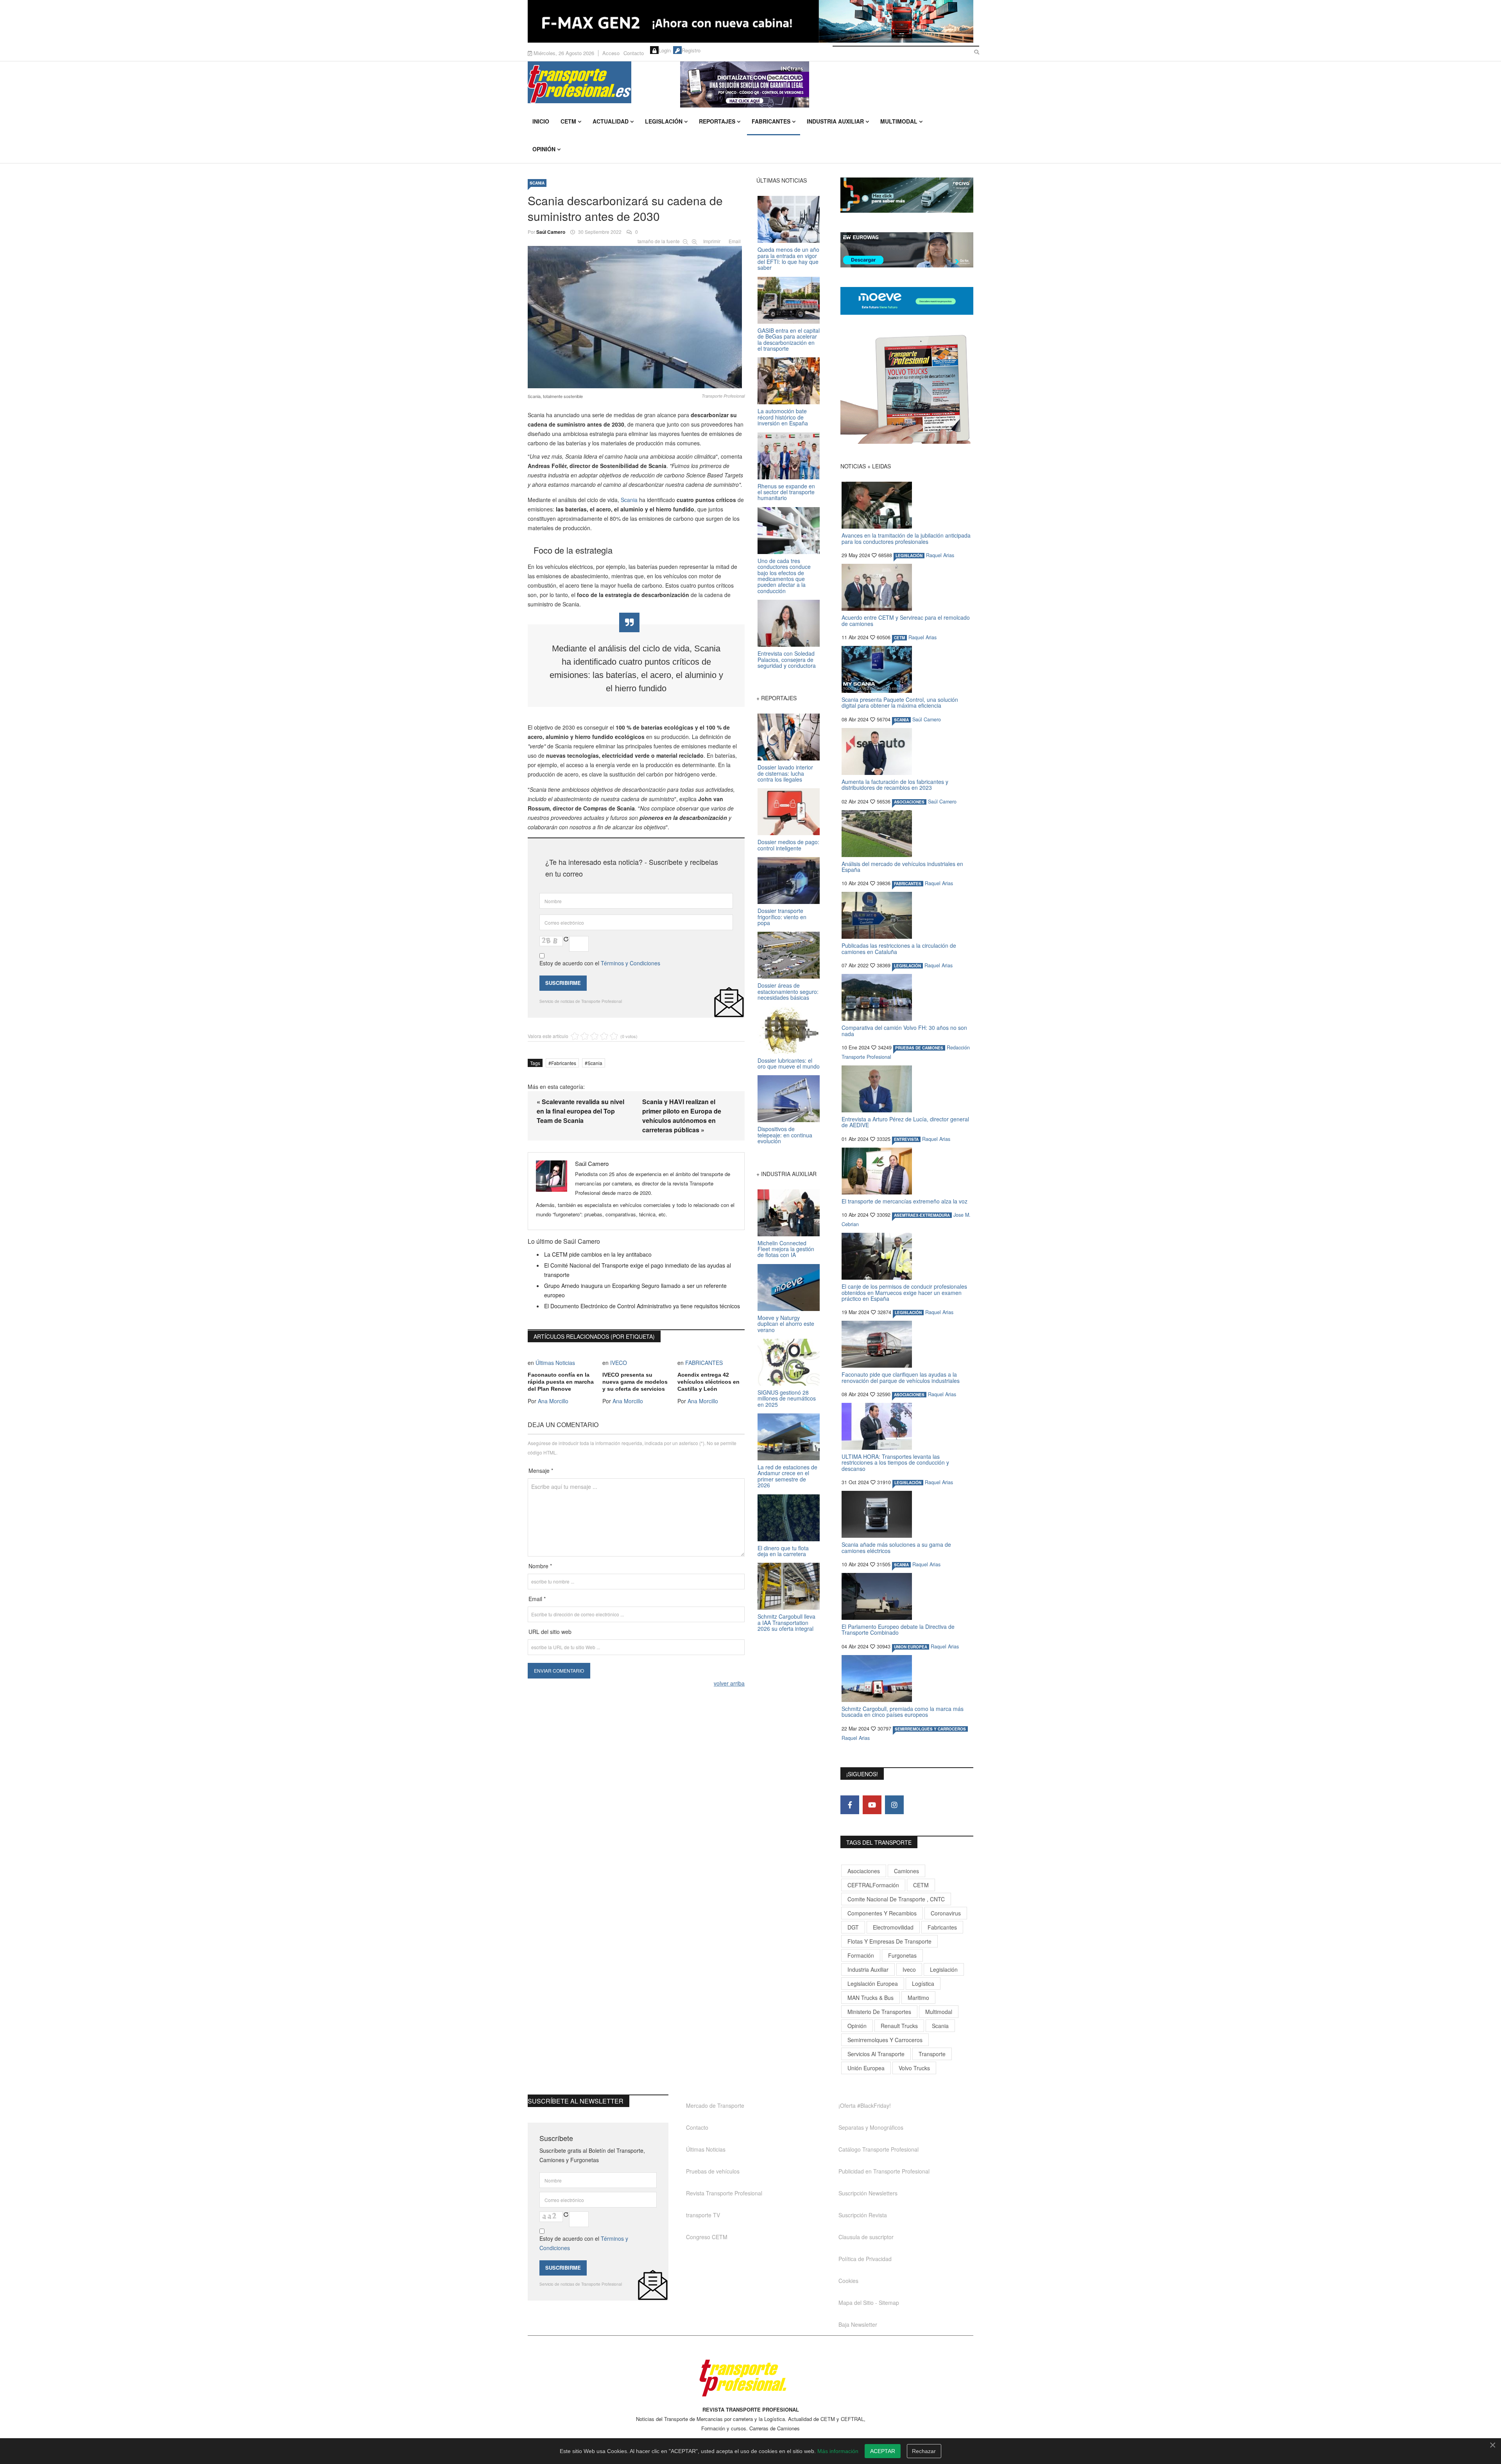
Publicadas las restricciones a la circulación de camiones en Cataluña (899, 948)
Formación (861, 1955)
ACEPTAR (883, 2451)
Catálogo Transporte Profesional (879, 2149)
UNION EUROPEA (911, 1647)
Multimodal (899, 121)
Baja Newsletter (858, 2324)
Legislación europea (873, 1983)
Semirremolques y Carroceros (930, 1729)
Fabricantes (771, 121)
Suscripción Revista (863, 2215)
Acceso (611, 53)
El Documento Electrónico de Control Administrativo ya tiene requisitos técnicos (642, 1306)
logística (923, 1983)
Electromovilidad (893, 1927)
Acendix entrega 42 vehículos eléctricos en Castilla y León (708, 1382)
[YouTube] (872, 1805)
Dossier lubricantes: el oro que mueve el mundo (789, 1063)
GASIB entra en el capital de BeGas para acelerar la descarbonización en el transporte (789, 339)
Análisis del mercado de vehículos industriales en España (902, 867)
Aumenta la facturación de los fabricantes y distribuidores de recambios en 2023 (895, 785)
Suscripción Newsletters (868, 2193)
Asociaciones (864, 1871)
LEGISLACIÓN (909, 556)
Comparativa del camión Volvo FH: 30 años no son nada (904, 1030)
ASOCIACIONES (909, 802)
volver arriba (729, 1683)
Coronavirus (946, 1913)
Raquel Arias (940, 555)
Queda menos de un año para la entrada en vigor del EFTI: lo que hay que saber (788, 258)
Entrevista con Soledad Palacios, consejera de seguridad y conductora (787, 659)
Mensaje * (541, 1471)
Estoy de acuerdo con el (600, 963)
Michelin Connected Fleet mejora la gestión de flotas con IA (786, 1249)
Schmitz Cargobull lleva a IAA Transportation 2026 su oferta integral (786, 1622)
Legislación (664, 121)
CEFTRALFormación (873, 1885)
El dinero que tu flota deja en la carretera (783, 1551)
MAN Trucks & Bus (871, 1998)
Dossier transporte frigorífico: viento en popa (782, 917)
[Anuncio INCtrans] (827, 84)
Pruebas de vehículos (713, 2171)
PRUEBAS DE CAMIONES (919, 1048)
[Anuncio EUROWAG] (907, 250)
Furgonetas (902, 1955)
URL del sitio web (550, 1632)
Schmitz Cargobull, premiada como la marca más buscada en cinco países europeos (903, 1712)
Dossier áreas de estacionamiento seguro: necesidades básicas (788, 991)
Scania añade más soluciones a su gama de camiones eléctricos (896, 1547)
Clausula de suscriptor (866, 2237)
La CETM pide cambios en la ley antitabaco (598, 1254)
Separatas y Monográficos (871, 2127)
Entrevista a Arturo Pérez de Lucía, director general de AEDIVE (905, 1122)
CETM (568, 121)
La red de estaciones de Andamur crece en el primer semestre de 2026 (787, 1476)
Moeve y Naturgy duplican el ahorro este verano (786, 1324)
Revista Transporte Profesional (724, 2193)
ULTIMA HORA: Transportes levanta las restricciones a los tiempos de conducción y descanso (895, 1462)
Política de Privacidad (865, 2259)
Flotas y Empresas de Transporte (889, 1941)
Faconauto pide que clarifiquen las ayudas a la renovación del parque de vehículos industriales (901, 1377)
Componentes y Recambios (882, 1913)
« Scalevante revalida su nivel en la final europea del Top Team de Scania (580, 1111)
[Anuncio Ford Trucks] (750, 21)
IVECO (619, 1363)
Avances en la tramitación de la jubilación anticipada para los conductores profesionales (906, 538)
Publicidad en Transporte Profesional (884, 2171)
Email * (537, 1599)
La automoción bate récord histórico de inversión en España (783, 417)
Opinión (544, 149)
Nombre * (540, 1566)
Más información (838, 2451)
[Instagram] (894, 1805)
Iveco (909, 1969)
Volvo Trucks (914, 2068)
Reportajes (717, 121)
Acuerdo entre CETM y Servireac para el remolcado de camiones (906, 620)
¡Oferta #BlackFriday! (865, 2105)
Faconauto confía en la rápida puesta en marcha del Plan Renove (561, 1382)
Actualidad (611, 121)
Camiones (906, 1871)
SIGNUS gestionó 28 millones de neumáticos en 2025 (787, 1398)
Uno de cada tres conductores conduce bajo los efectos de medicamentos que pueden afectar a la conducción (784, 576)
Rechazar (924, 2451)
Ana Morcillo (553, 1401)
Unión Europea (866, 2068)
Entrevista (906, 1139)
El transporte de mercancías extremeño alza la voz (905, 1201)
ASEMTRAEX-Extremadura (922, 1215)
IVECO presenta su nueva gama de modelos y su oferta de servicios (635, 1382)
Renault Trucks (899, 2026)
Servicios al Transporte (876, 2054)
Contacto (634, 53)
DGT (853, 1927)
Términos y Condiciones (630, 963)
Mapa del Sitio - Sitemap (869, 2303)
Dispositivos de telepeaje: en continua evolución (785, 1135)
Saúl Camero (551, 232)
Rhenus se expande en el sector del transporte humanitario (786, 492)
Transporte (932, 2054)
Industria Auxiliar (835, 121)
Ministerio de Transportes (879, 2012)
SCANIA (537, 183)
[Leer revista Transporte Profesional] (907, 389)
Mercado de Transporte (715, 2105)
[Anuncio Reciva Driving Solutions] (907, 195)
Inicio (541, 121)
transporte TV (703, 2215)
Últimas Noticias (555, 1363)
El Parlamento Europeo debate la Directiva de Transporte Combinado (898, 1629)
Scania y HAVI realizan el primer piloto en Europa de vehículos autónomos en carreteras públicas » (682, 1116)
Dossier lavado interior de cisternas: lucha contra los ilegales (785, 773)
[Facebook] (850, 1805)
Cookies (848, 2281)
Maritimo (918, 1998)
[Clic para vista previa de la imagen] (636, 316)
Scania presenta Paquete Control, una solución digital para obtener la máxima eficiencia (900, 702)
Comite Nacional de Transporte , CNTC (896, 1899)
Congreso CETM (707, 2237)
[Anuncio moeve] (907, 301)
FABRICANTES (704, 1363)
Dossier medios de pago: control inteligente (788, 845)
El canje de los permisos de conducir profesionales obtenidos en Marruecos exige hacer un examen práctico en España (904, 1292)
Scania (629, 500)
